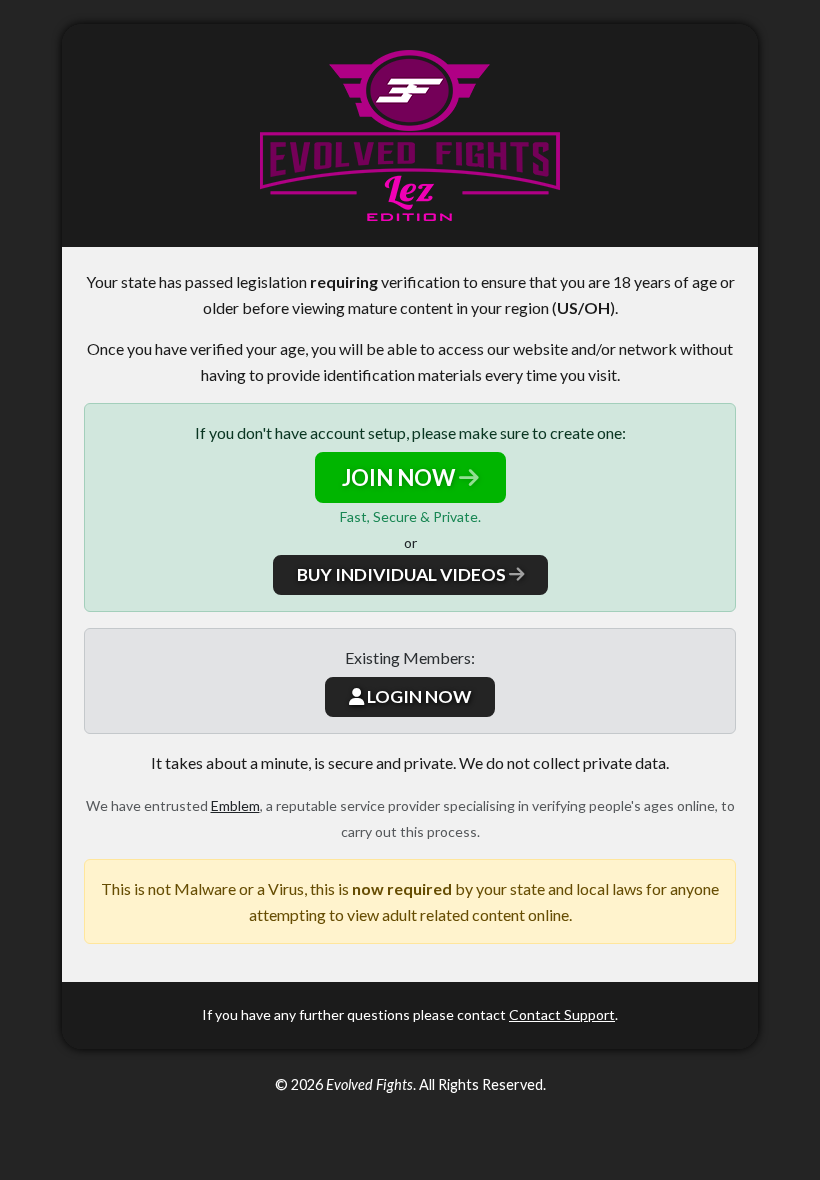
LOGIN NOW (417, 696)
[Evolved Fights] (410, 135)
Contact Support (562, 1014)
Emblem (235, 805)
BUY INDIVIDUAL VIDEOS (403, 574)
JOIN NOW (400, 477)
